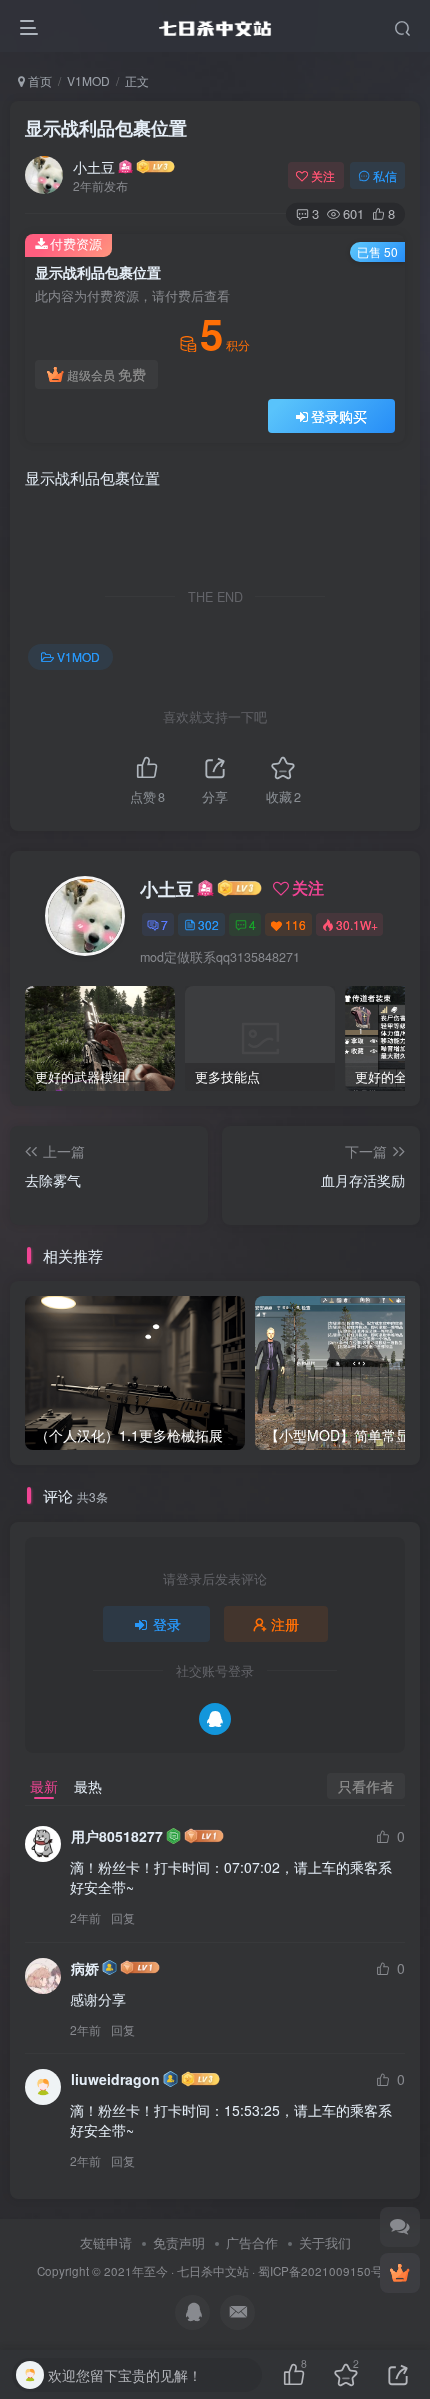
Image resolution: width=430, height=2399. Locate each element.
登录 (167, 1624)
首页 (38, 80)
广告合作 (252, 2242)
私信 (385, 175)
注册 (285, 1624)
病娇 (85, 1968)
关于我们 (325, 2242)
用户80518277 (117, 1836)
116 (295, 924)
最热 (88, 1786)
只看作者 (366, 1786)
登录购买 (339, 416)
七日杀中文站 (213, 2271)
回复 (123, 1917)
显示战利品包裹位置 (106, 128)
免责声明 (179, 2242)
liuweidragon (115, 2079)
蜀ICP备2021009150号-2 (326, 2271)
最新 (44, 1786)
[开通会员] (400, 2273)
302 (208, 924)
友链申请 (106, 2242)
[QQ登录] (215, 1719)
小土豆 (94, 167)
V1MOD (88, 80)
